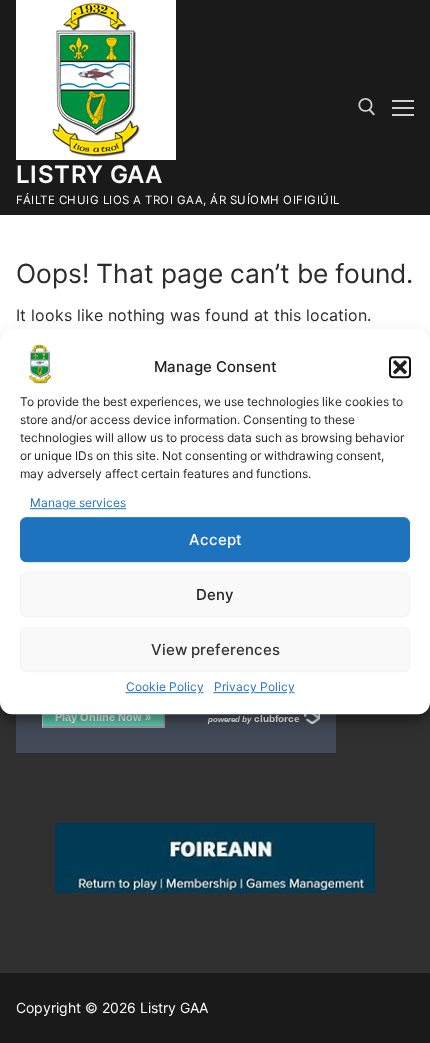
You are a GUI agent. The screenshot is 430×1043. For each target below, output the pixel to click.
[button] (400, 368)
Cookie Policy (165, 686)
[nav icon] (403, 108)
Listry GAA (89, 174)
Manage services (78, 503)
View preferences (215, 649)
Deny (215, 594)
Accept (215, 539)
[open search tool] (367, 107)
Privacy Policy (254, 686)
